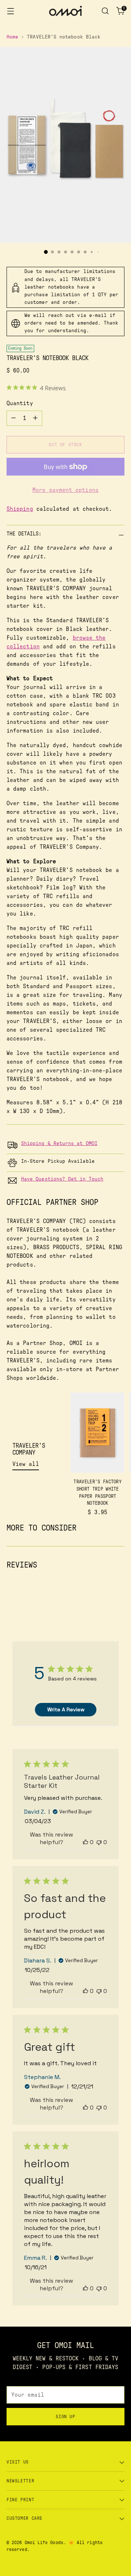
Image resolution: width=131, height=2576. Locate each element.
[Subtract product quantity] (13, 418)
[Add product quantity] (35, 418)
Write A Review (66, 1709)
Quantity (20, 403)
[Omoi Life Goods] (65, 11)
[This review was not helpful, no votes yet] (99, 1842)
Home (12, 37)
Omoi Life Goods (44, 2543)
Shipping (20, 509)
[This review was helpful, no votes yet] (86, 1842)
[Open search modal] (105, 11)
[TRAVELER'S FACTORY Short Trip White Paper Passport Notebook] (97, 1433)
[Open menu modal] (10, 11)
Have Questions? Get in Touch (62, 1179)
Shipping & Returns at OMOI (59, 1144)
